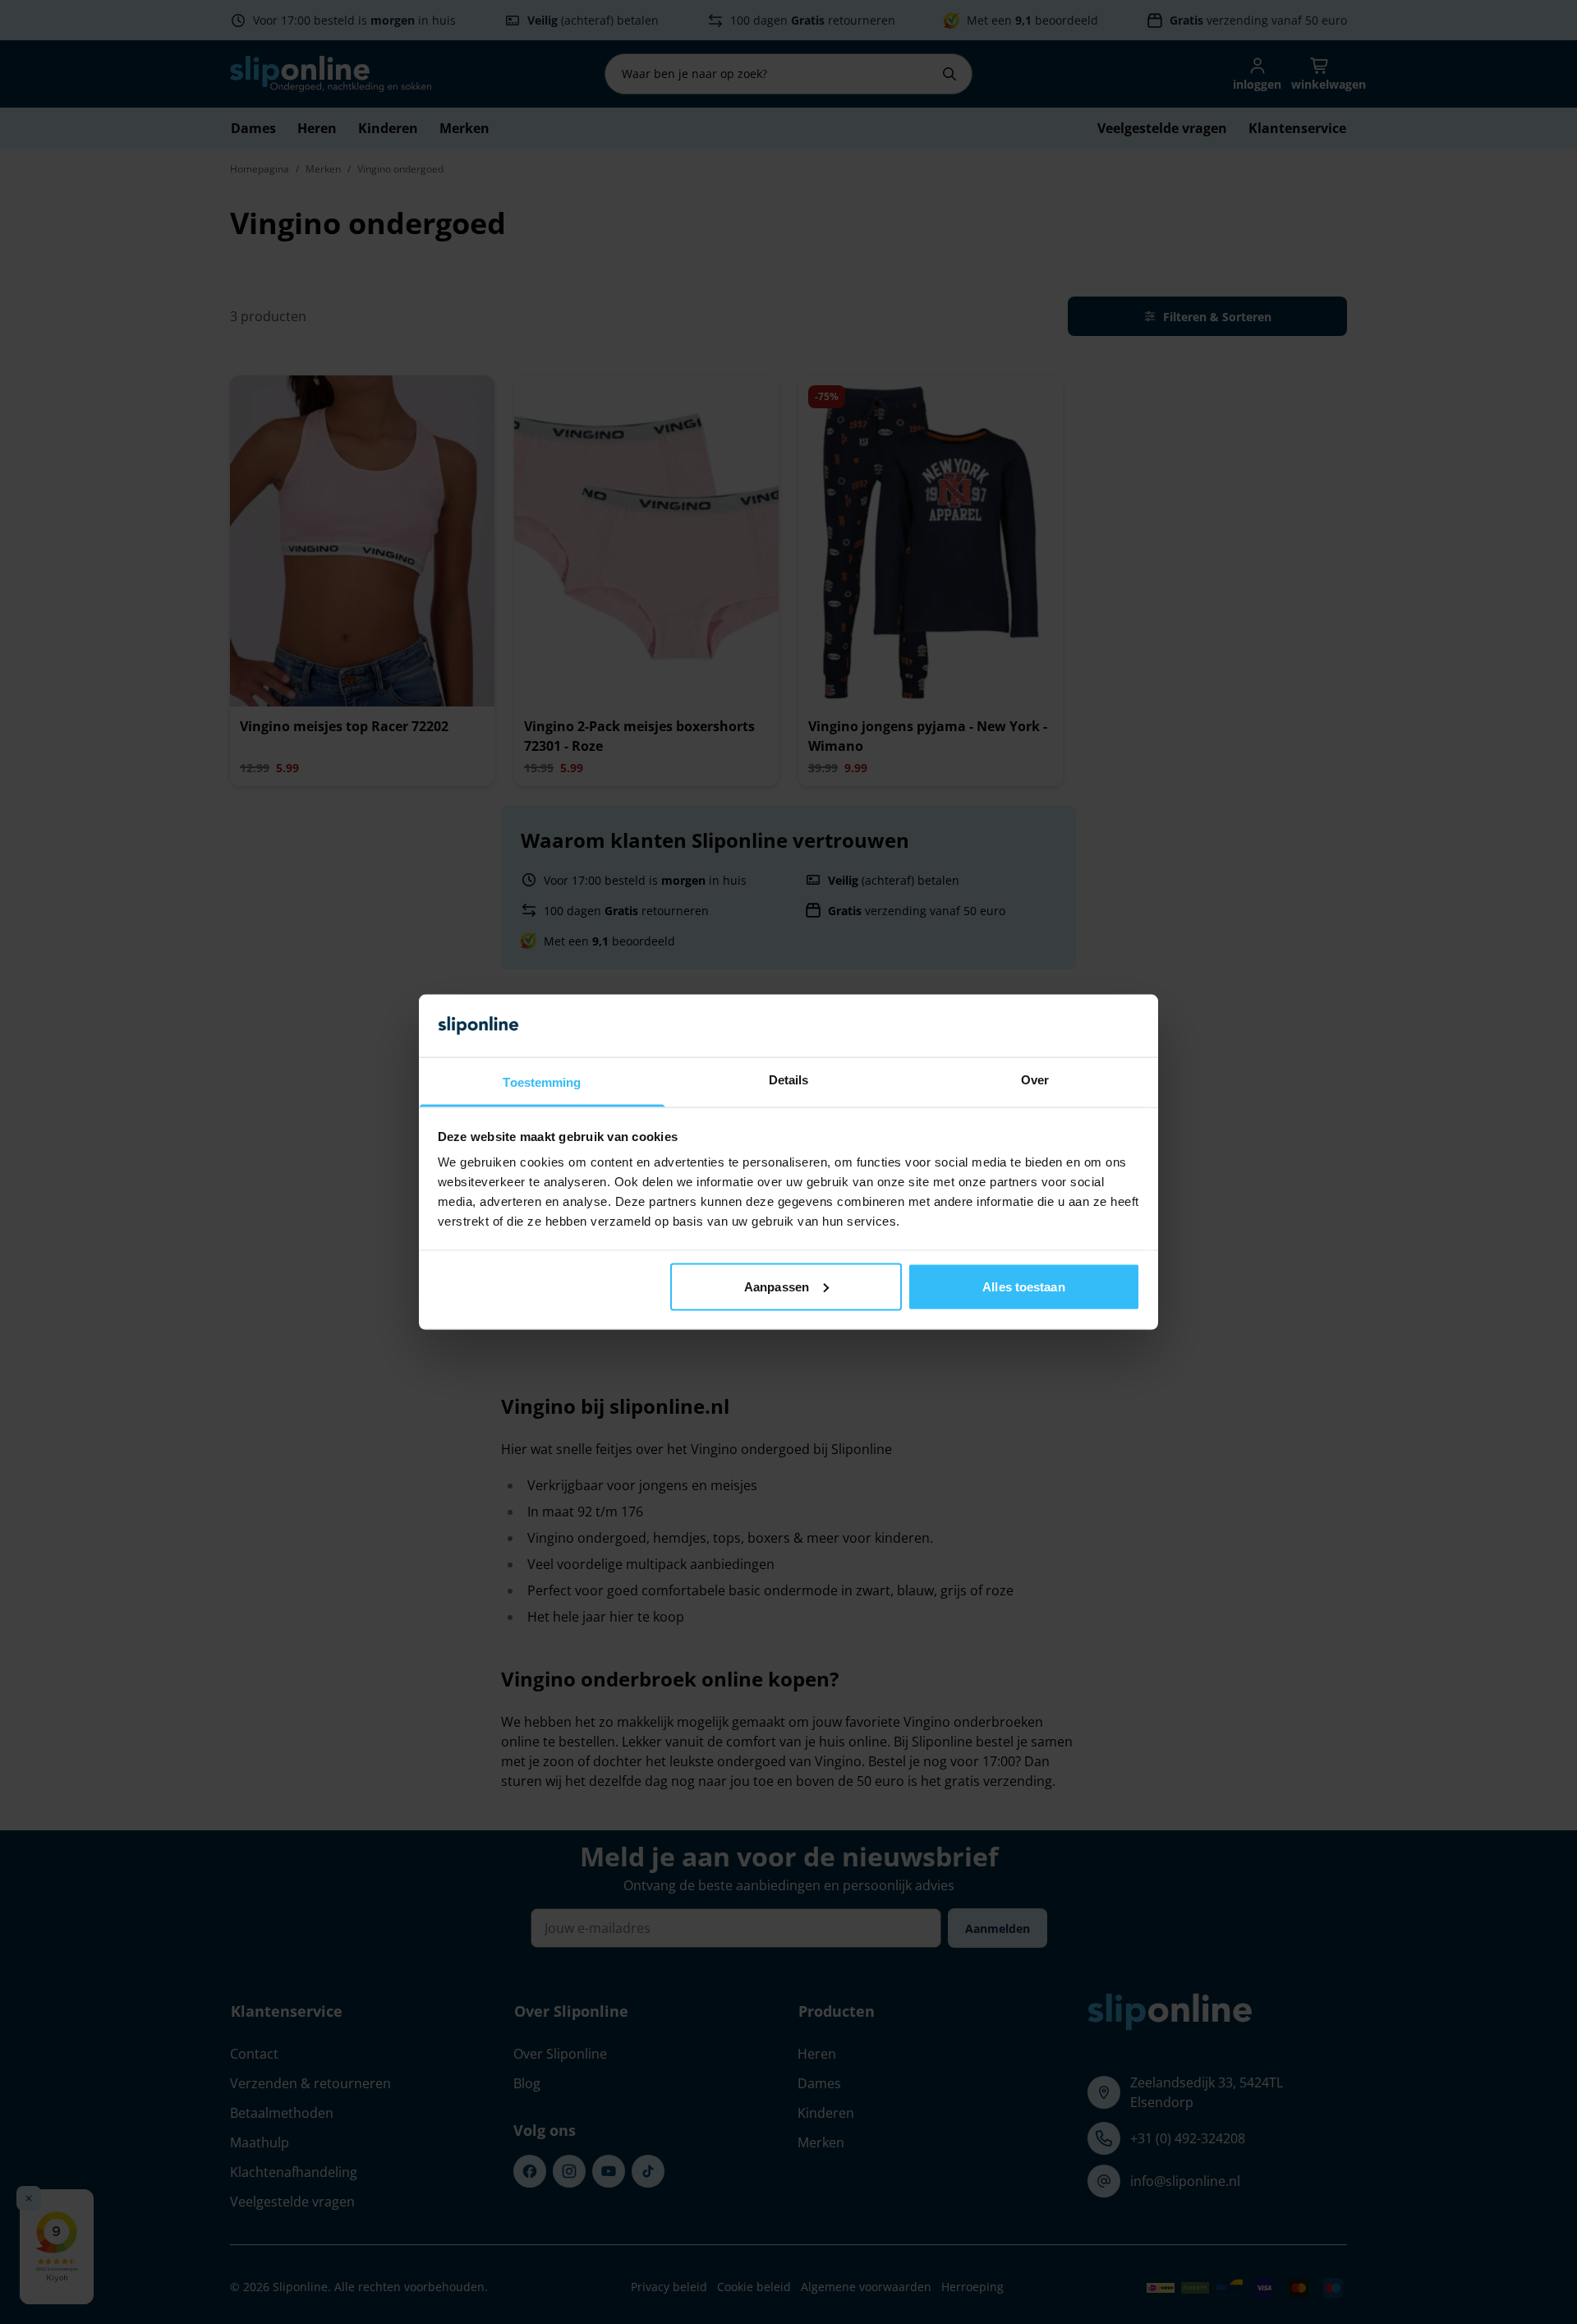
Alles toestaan (1023, 1286)
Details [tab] (789, 1080)
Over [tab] (1035, 1080)
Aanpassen (777, 1286)
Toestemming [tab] (542, 1082)
